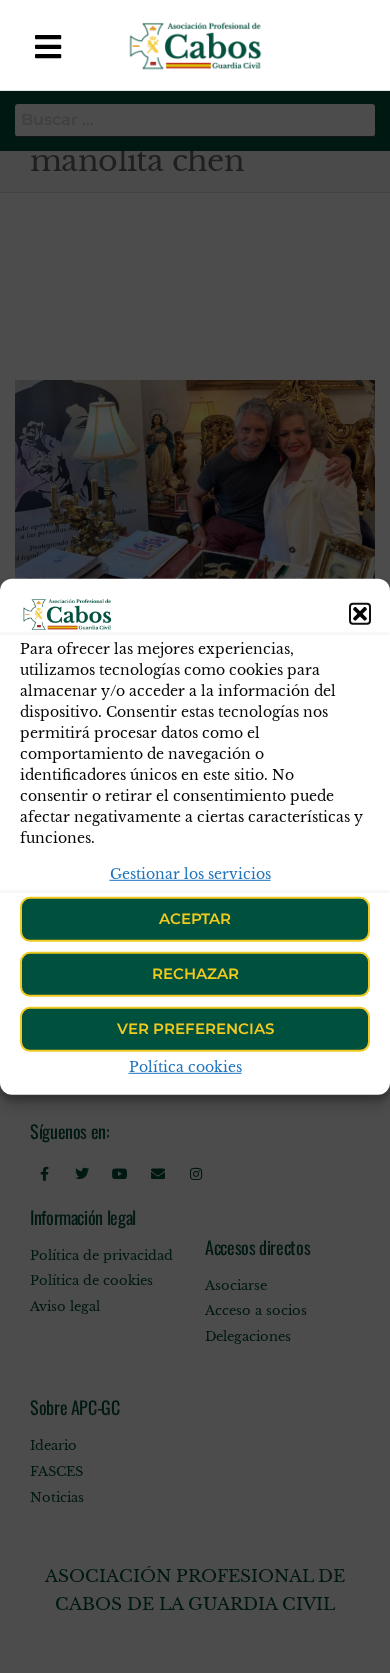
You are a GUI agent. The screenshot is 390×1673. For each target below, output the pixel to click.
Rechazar (195, 973)
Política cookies (185, 1067)
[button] (360, 613)
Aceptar (195, 918)
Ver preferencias (195, 1028)
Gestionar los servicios (190, 873)
